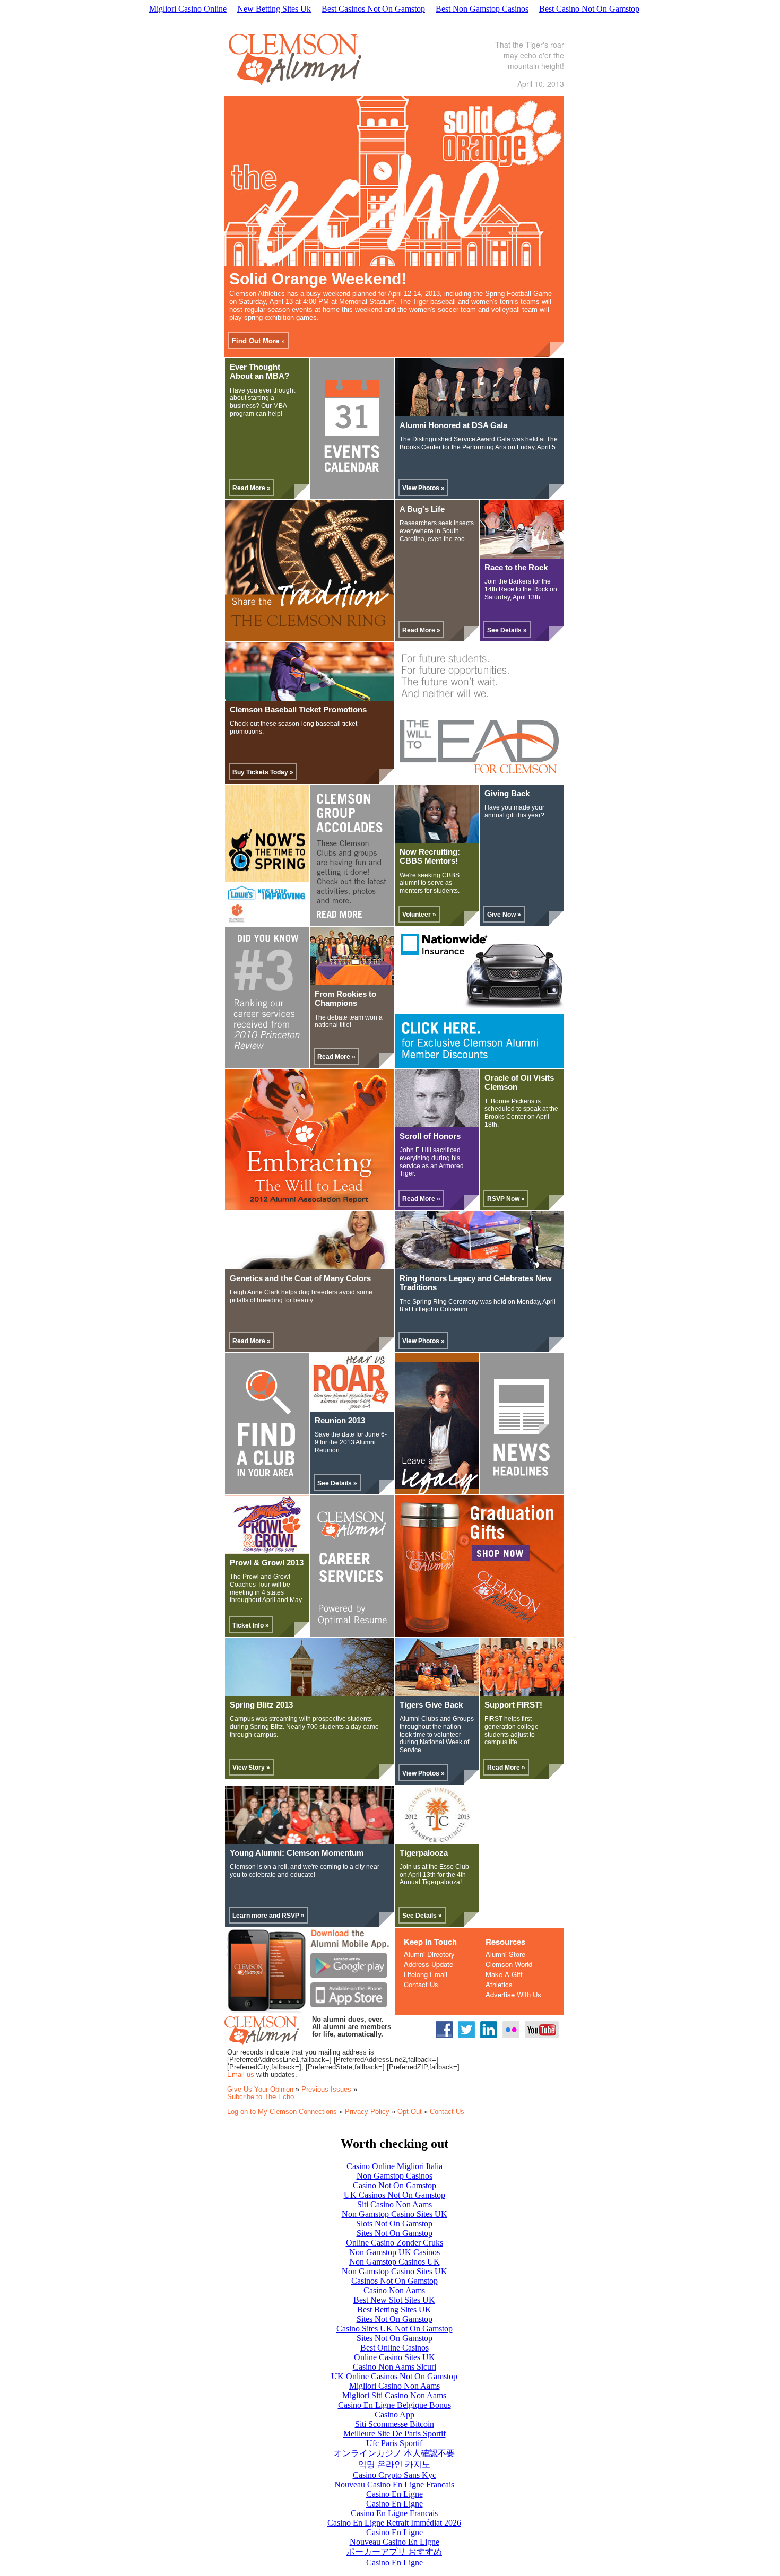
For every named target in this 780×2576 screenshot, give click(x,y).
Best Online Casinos (395, 2348)
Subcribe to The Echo (261, 2097)
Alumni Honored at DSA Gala (453, 425)
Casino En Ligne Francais (394, 2513)
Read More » (252, 488)
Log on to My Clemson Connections (282, 2112)
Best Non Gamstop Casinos (482, 9)
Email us (241, 2074)
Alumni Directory (429, 1954)
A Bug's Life (422, 509)
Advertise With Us (513, 1994)
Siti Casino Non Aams (395, 2204)
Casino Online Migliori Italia (395, 2166)
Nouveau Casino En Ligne (395, 2542)
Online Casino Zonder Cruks (395, 2243)
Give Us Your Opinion (260, 2089)
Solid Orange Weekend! (318, 279)
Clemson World (509, 1964)
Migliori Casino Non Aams (395, 2386)
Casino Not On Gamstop (395, 2185)
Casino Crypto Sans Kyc (395, 2475)
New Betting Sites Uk (274, 9)
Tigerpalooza (424, 1853)
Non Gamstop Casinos (395, 2176)
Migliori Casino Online (188, 9)
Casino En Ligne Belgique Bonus (395, 2405)
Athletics (499, 1984)
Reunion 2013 (340, 1421)
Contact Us (421, 1984)
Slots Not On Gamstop (394, 2223)
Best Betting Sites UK (394, 2309)
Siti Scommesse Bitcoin (395, 2424)
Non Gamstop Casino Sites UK (395, 2214)
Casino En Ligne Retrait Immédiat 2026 (394, 2523)
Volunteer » (419, 915)
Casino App (395, 2414)
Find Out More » (258, 340)
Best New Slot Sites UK (394, 2300)
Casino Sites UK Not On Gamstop (395, 2329)
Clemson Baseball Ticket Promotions (298, 710)
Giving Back (507, 794)
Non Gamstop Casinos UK (395, 2262)
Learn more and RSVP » (268, 1916)
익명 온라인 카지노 (394, 2464)
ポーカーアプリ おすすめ (394, 2552)
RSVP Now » (506, 1199)
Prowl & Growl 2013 (267, 1563)
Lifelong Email (426, 1974)
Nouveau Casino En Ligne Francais (394, 2484)
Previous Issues (326, 2089)
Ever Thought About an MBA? (259, 372)
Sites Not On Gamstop (395, 2233)
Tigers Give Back (431, 1705)
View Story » (251, 1768)
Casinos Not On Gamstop (395, 2281)
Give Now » (504, 915)
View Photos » (423, 488)
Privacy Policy (367, 2112)
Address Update (428, 1964)
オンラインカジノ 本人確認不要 (394, 2453)
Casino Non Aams (394, 2290)
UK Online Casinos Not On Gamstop (394, 2376)
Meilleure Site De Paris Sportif (395, 2434)
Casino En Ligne (395, 2494)
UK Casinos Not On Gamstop (395, 2195)
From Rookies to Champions (345, 999)
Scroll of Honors (430, 1136)
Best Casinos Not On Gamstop (373, 9)
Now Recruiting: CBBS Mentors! (430, 856)
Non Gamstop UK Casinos (395, 2252)
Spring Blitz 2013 (261, 1705)
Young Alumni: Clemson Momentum (297, 1853)
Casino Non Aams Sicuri (395, 2367)
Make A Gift (504, 1974)
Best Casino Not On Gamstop (589, 9)
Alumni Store (505, 1954)
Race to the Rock (516, 568)
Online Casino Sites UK (395, 2357)
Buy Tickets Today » (263, 772)
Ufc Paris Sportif (394, 2443)
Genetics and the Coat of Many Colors (300, 1278)
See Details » (507, 630)
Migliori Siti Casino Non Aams (394, 2395)
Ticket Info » (251, 1625)
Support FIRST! (513, 1705)
